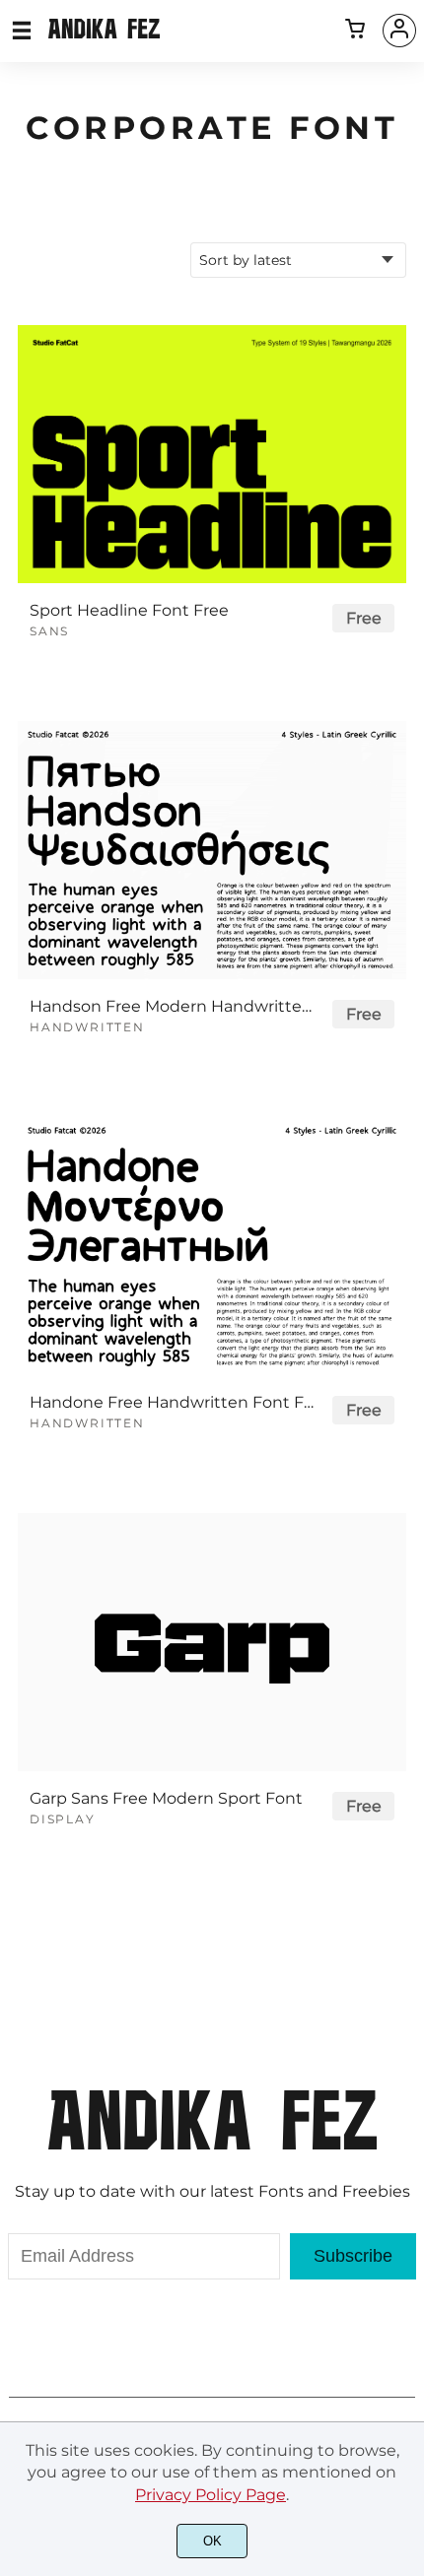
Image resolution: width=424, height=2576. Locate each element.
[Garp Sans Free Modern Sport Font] (212, 1642)
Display (63, 1819)
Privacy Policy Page (211, 2495)
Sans (49, 631)
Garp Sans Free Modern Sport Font (166, 1798)
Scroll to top (406, 2109)
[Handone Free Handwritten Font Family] (212, 1246)
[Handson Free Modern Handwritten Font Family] (212, 850)
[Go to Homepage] (104, 30)
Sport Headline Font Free (129, 610)
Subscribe (353, 2256)
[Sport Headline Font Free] (212, 454)
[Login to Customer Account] (399, 31)
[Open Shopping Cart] (355, 31)
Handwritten (87, 1027)
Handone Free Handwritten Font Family (172, 1402)
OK (212, 2541)
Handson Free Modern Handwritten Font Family (172, 1006)
